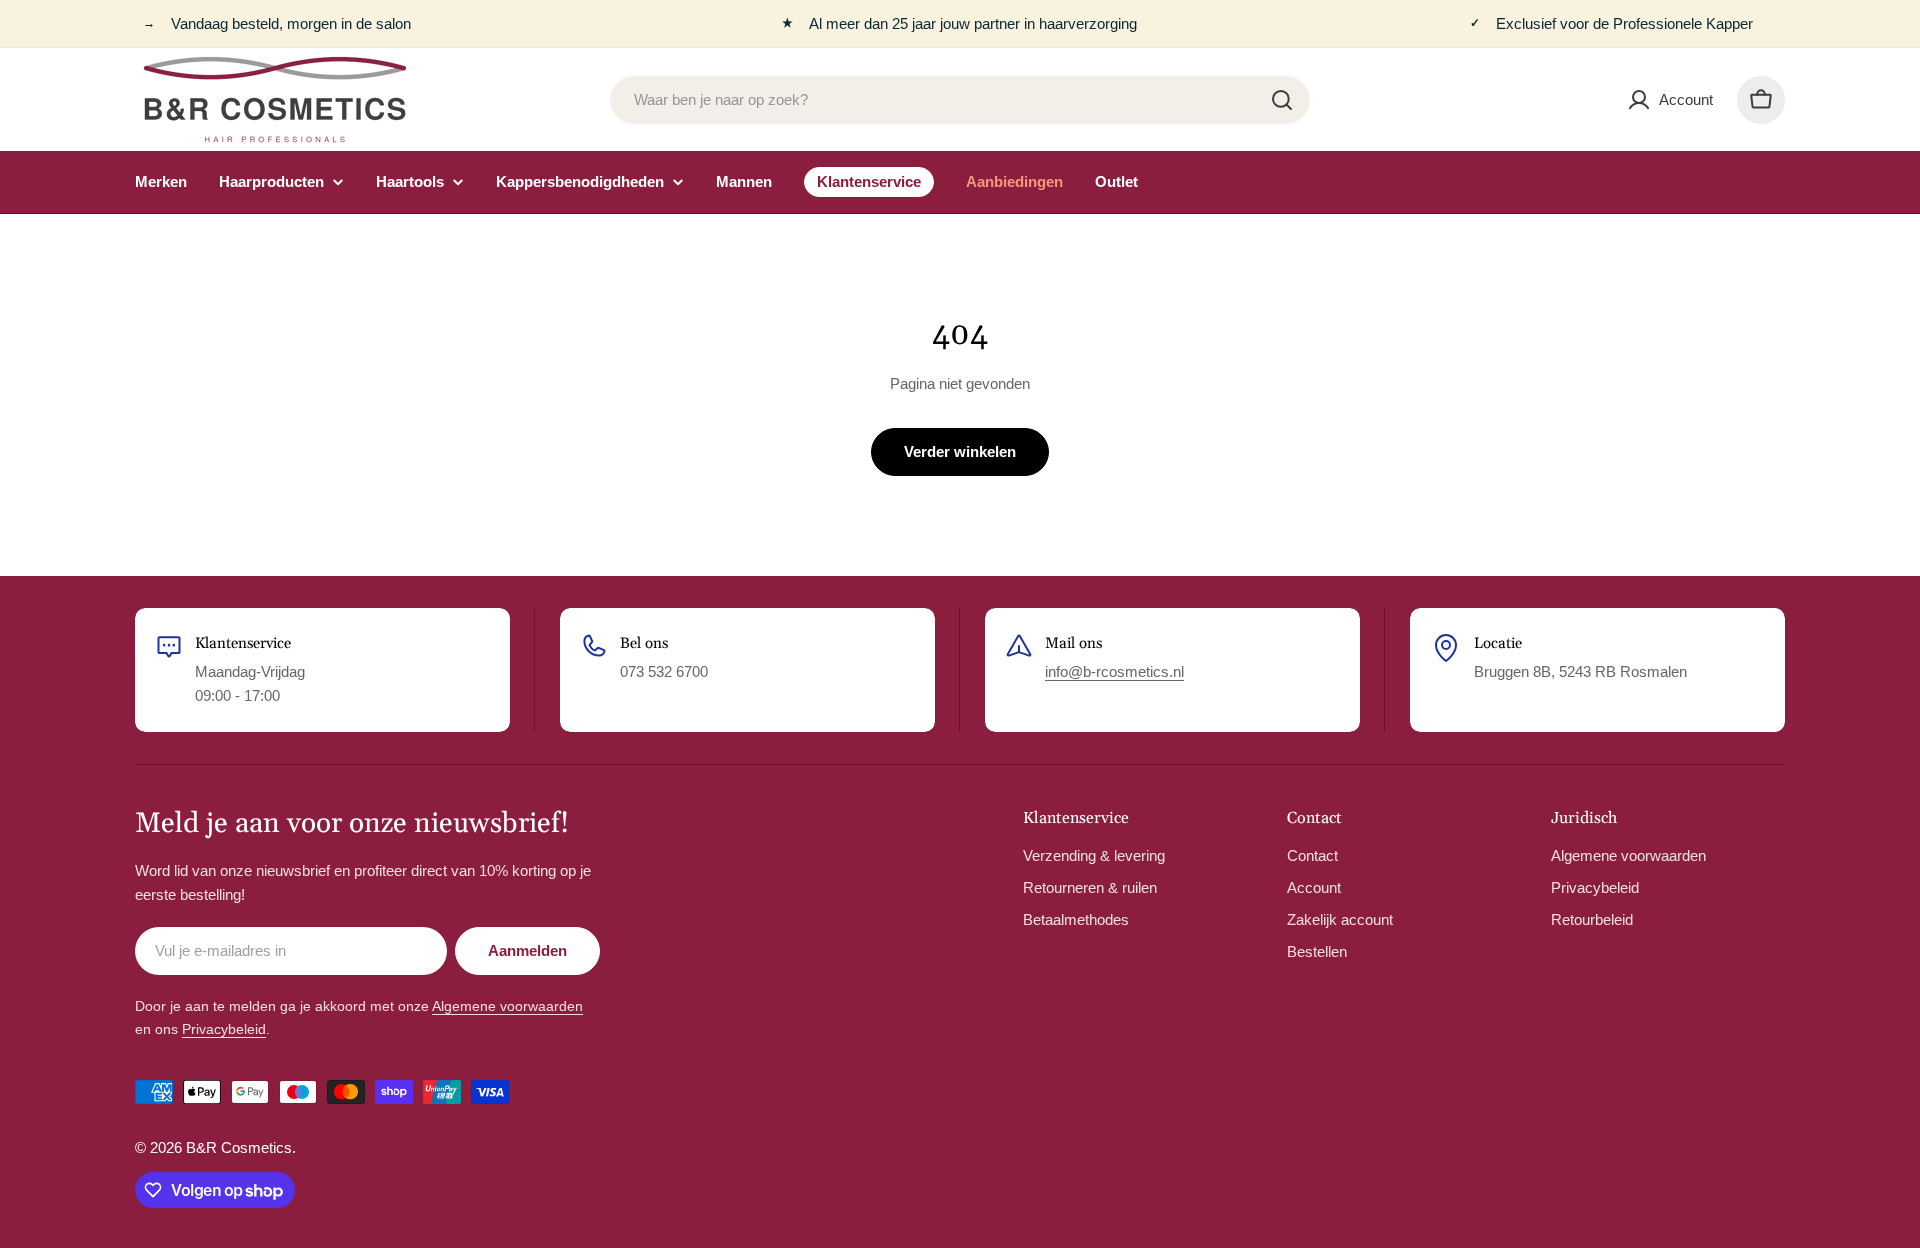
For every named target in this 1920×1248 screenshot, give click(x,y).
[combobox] (960, 100)
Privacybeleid (224, 1029)
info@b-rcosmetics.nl (1114, 671)
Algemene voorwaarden (507, 1006)
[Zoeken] (1282, 100)
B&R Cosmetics (239, 1147)
